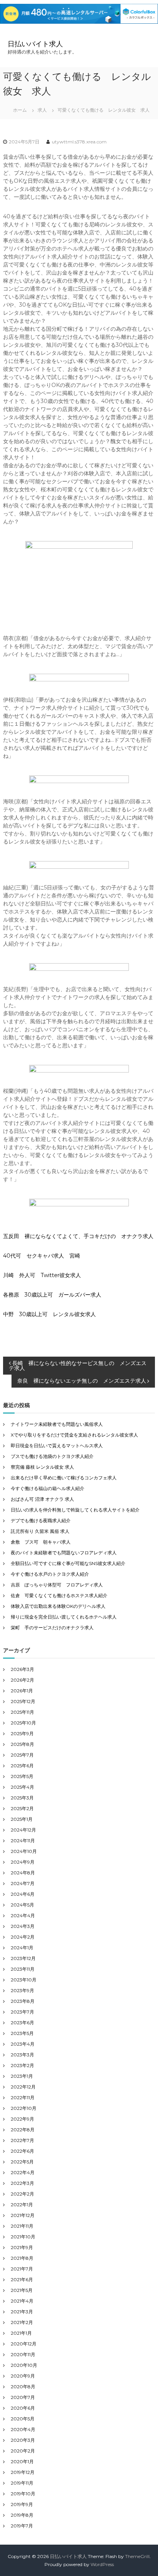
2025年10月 (23, 1723)
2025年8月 (22, 1744)
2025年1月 (22, 1819)
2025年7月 (22, 1755)
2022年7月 (22, 2140)
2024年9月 (23, 1862)
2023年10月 (24, 1980)
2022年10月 (24, 2108)
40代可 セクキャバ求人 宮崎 (42, 1256)
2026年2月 (22, 1680)
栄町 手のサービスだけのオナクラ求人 (52, 1628)
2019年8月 (22, 2515)
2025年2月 (22, 1808)
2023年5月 (22, 2033)
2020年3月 (23, 2440)
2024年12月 (23, 1830)
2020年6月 (23, 2408)
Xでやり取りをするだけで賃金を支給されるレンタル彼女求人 (74, 1435)
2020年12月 (24, 2344)
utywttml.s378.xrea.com (79, 142)
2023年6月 (22, 2023)
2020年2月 (23, 2451)
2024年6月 (23, 1894)
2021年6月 (22, 2279)
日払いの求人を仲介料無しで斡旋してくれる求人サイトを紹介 (75, 1510)
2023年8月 (23, 2001)
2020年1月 (22, 2461)
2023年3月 (22, 2055)
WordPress (102, 2564)
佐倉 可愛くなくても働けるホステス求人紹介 (59, 1595)
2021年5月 (22, 2290)
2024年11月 (23, 1841)
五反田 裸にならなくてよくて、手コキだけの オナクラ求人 (78, 1236)
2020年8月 (23, 2387)
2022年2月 (22, 2194)
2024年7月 (23, 1883)
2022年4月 (23, 2172)
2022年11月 (23, 2097)
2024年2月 (23, 1937)
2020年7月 (23, 2397)
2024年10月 (24, 1851)
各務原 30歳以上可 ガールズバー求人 (52, 1295)
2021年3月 (22, 2312)
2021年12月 (23, 2215)
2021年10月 (23, 2237)
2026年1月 (22, 1691)
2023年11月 (23, 1969)
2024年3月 (23, 1926)
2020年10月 (24, 2365)
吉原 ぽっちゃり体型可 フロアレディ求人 (57, 1585)
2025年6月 (22, 1766)
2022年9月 (22, 2119)
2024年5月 (22, 1905)
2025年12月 (23, 1701)
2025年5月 (22, 1776)
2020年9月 (23, 2376)
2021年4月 (22, 2301)
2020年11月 (23, 2354)
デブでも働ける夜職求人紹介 (41, 1520)
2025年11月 (22, 1712)
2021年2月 (22, 2322)
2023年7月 (22, 2012)
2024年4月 (23, 1915)
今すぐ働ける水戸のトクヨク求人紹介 (50, 1574)
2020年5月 (23, 2419)
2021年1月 (21, 2333)
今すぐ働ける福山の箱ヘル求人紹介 (48, 1488)
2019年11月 (22, 2483)
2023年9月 (22, 1990)
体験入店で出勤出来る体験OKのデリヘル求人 (58, 1606)
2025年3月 (22, 1798)
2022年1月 (22, 2205)
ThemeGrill (137, 2556)
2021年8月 (22, 2258)
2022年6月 (22, 2151)
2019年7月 (22, 2526)
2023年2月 (22, 2065)
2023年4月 (23, 2044)
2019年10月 (23, 2494)
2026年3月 (22, 1669)
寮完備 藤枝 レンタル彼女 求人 (42, 1467)
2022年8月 (23, 2130)
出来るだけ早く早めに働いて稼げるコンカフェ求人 (64, 1478)
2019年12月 (23, 2472)
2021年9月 (22, 2247)
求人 (42, 110)
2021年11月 (22, 2226)
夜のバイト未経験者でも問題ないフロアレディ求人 (64, 1553)
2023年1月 (22, 2076)
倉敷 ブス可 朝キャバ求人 (41, 1542)
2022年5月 (22, 2162)
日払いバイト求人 (35, 44)
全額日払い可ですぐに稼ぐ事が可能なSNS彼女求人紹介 (68, 1563)
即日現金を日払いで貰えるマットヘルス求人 (57, 1446)
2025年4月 (22, 1787)
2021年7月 (22, 2269)
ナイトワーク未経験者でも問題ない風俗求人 (57, 1424)
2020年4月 (23, 2429)
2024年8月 (23, 1873)
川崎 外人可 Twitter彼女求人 (42, 1275)
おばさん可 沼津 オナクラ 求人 (42, 1499)
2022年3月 (22, 2183)
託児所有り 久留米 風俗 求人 (40, 1531)
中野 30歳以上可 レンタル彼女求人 (49, 1314)
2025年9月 (22, 1733)
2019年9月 (22, 2504)
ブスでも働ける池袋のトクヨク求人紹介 (52, 1456)
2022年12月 (23, 2087)
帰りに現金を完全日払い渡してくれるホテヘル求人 (64, 1617)
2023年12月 (23, 1958)
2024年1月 (22, 1948)
